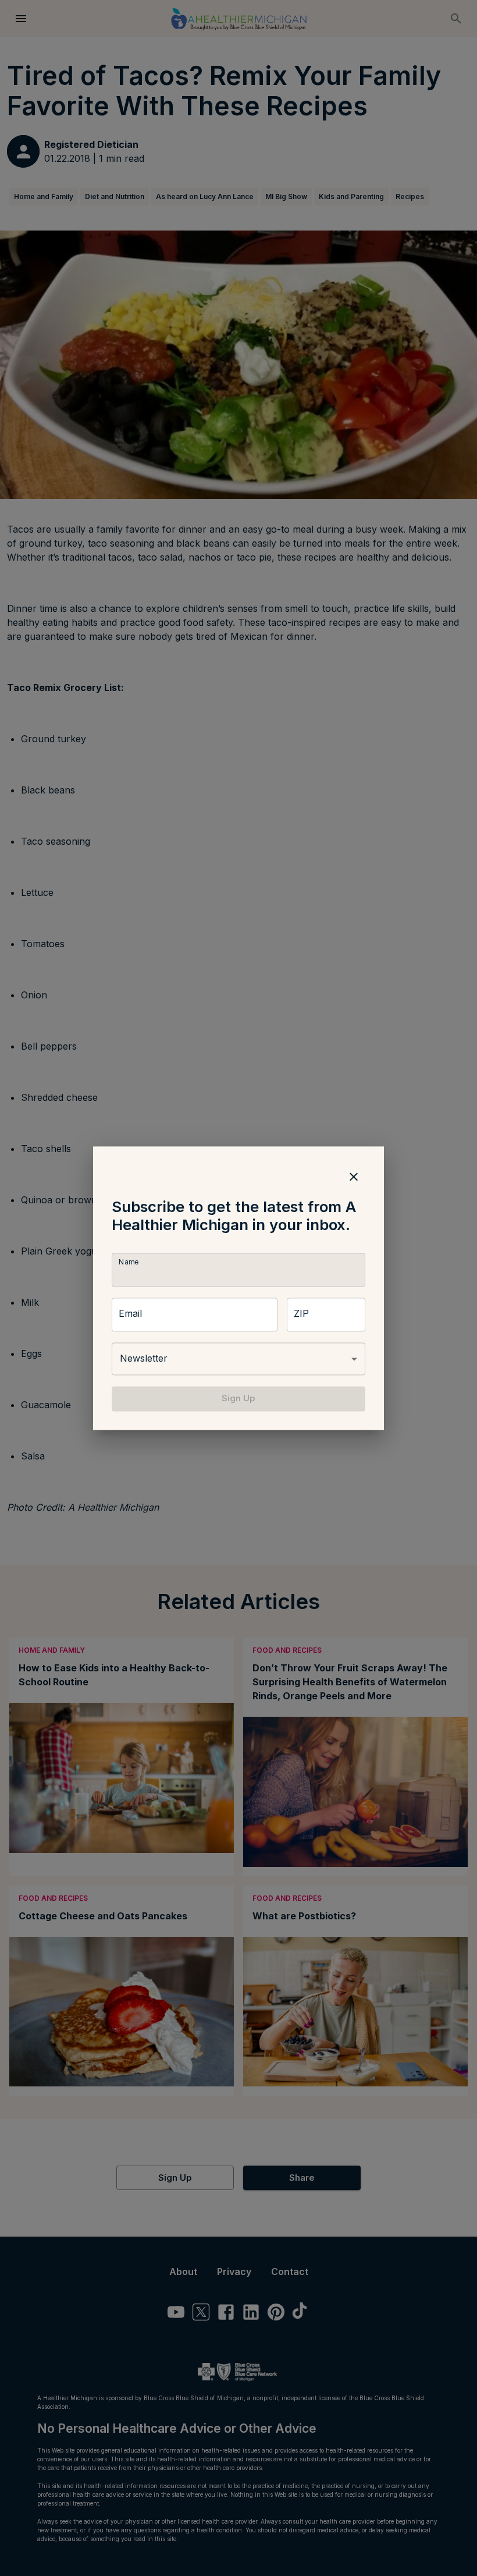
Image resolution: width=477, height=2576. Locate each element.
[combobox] (238, 1359)
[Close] (354, 1177)
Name (129, 1262)
